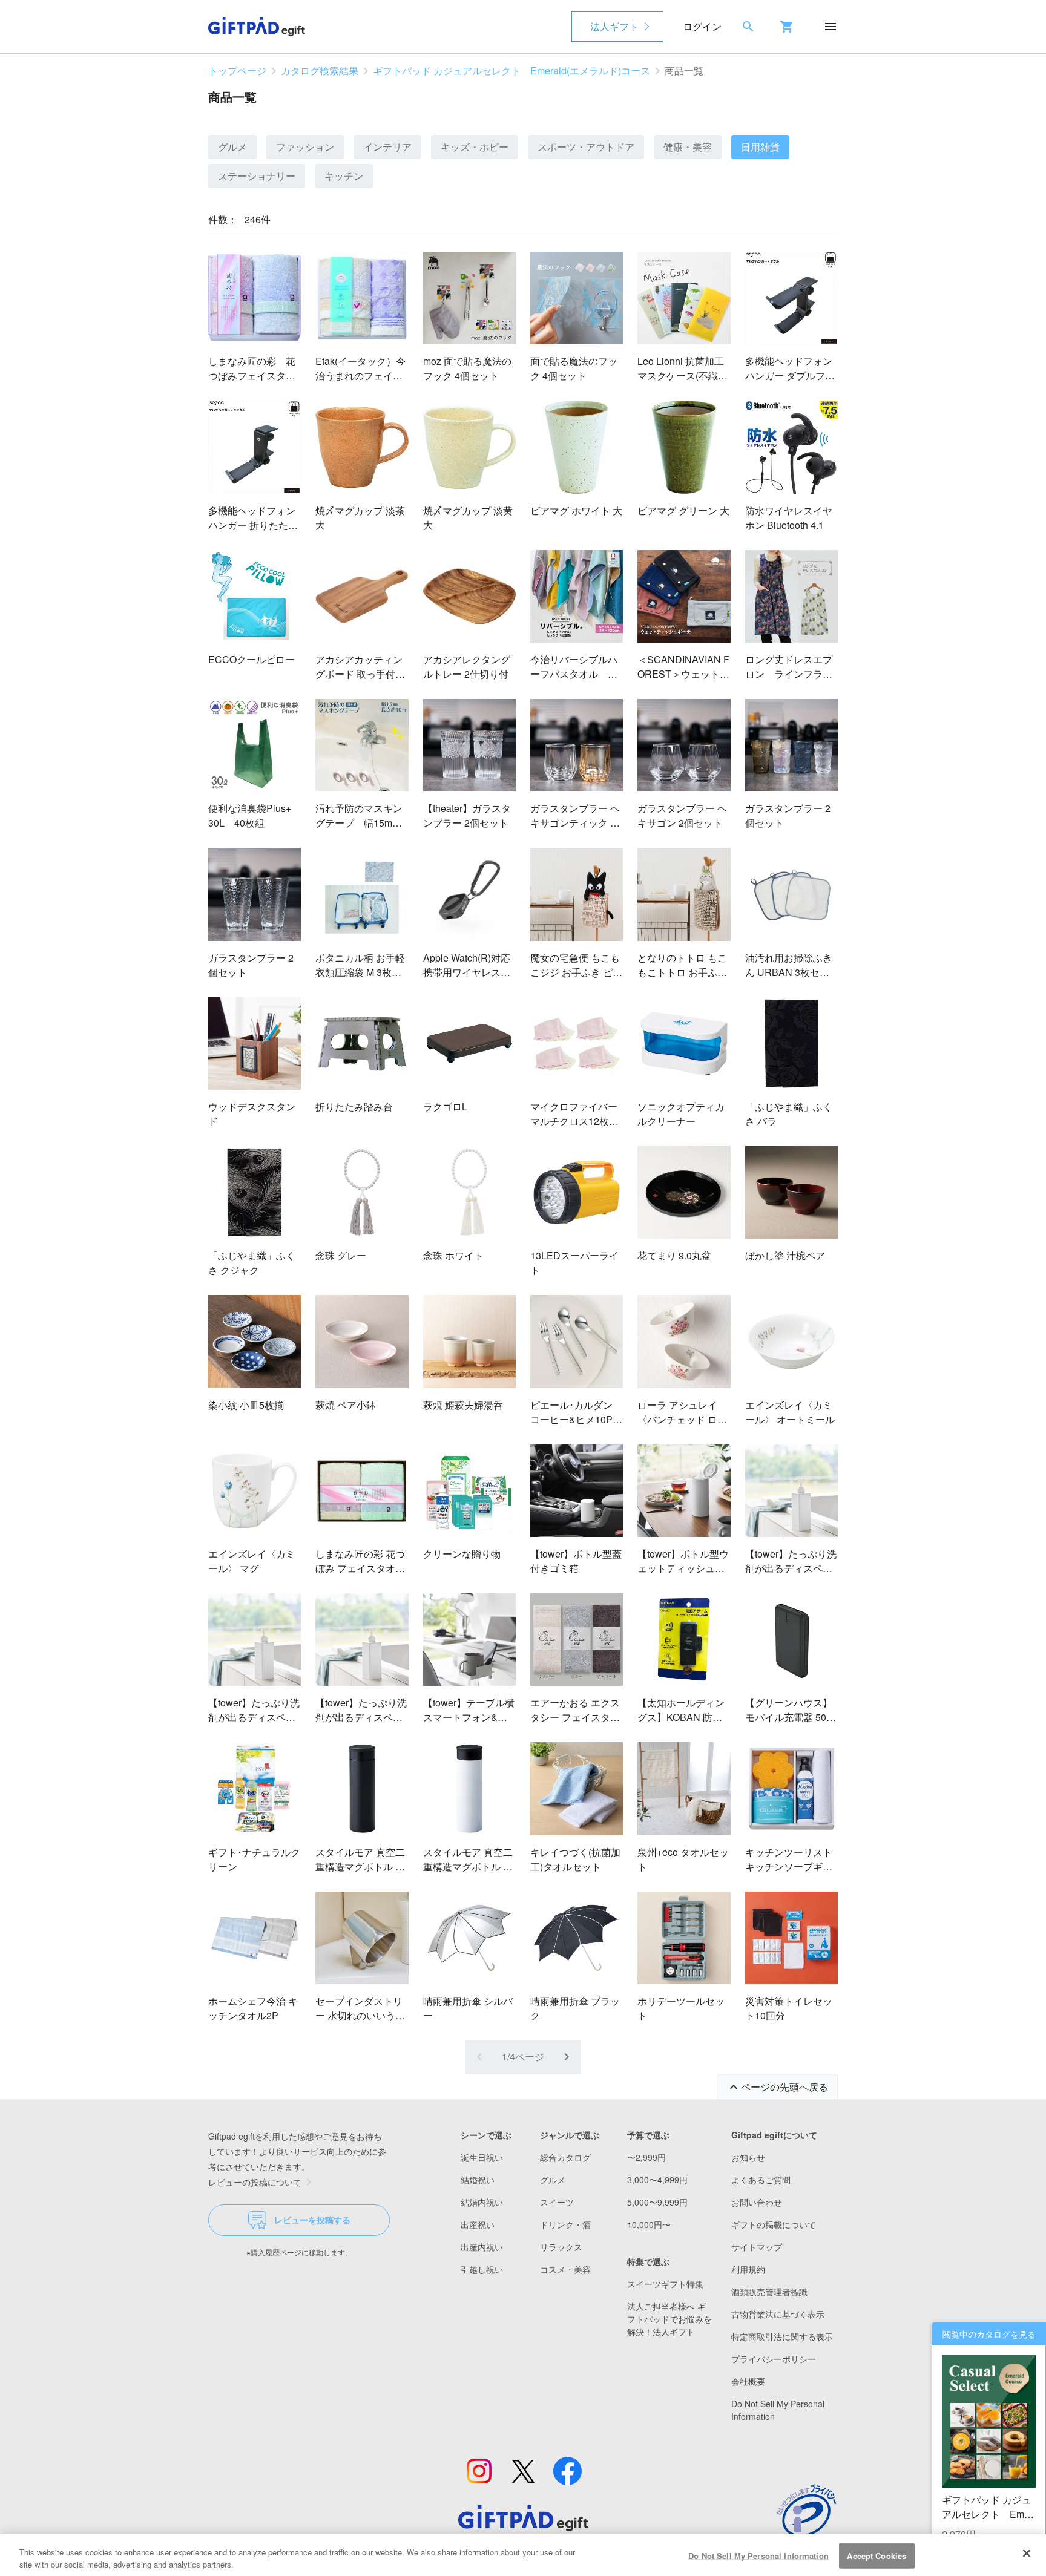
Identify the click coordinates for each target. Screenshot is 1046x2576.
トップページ (237, 70)
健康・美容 (688, 147)
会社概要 (748, 2381)
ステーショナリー (257, 176)
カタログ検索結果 (320, 70)
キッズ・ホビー (475, 147)
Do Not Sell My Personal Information (758, 2556)
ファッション (305, 147)
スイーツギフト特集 (665, 2284)
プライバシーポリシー (774, 2359)
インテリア (387, 147)
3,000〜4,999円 (657, 2180)
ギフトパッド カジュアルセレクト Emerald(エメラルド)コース (511, 70)
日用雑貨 (760, 147)
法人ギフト (614, 26)
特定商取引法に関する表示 (782, 2336)
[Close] (1027, 2554)
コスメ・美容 (565, 2269)
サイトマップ (757, 2247)
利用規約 (748, 2269)
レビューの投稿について (255, 2182)
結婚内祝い (482, 2202)
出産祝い (478, 2224)
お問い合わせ (757, 2202)
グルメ (232, 147)
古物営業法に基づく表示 (778, 2314)
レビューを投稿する (312, 2220)
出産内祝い (482, 2247)
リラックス (561, 2247)
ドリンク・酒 (565, 2224)
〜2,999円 (646, 2157)
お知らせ (748, 2157)
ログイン (702, 26)
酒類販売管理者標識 (769, 2292)
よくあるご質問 (761, 2180)
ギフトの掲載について (774, 2224)
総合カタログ (565, 2157)
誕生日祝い (482, 2157)
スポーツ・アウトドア (586, 147)
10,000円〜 (649, 2224)
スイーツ (557, 2202)
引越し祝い (482, 2269)
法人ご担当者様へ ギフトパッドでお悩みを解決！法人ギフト (669, 2319)
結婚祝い (478, 2180)
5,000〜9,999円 (657, 2202)
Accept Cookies (877, 2556)
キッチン (344, 176)
